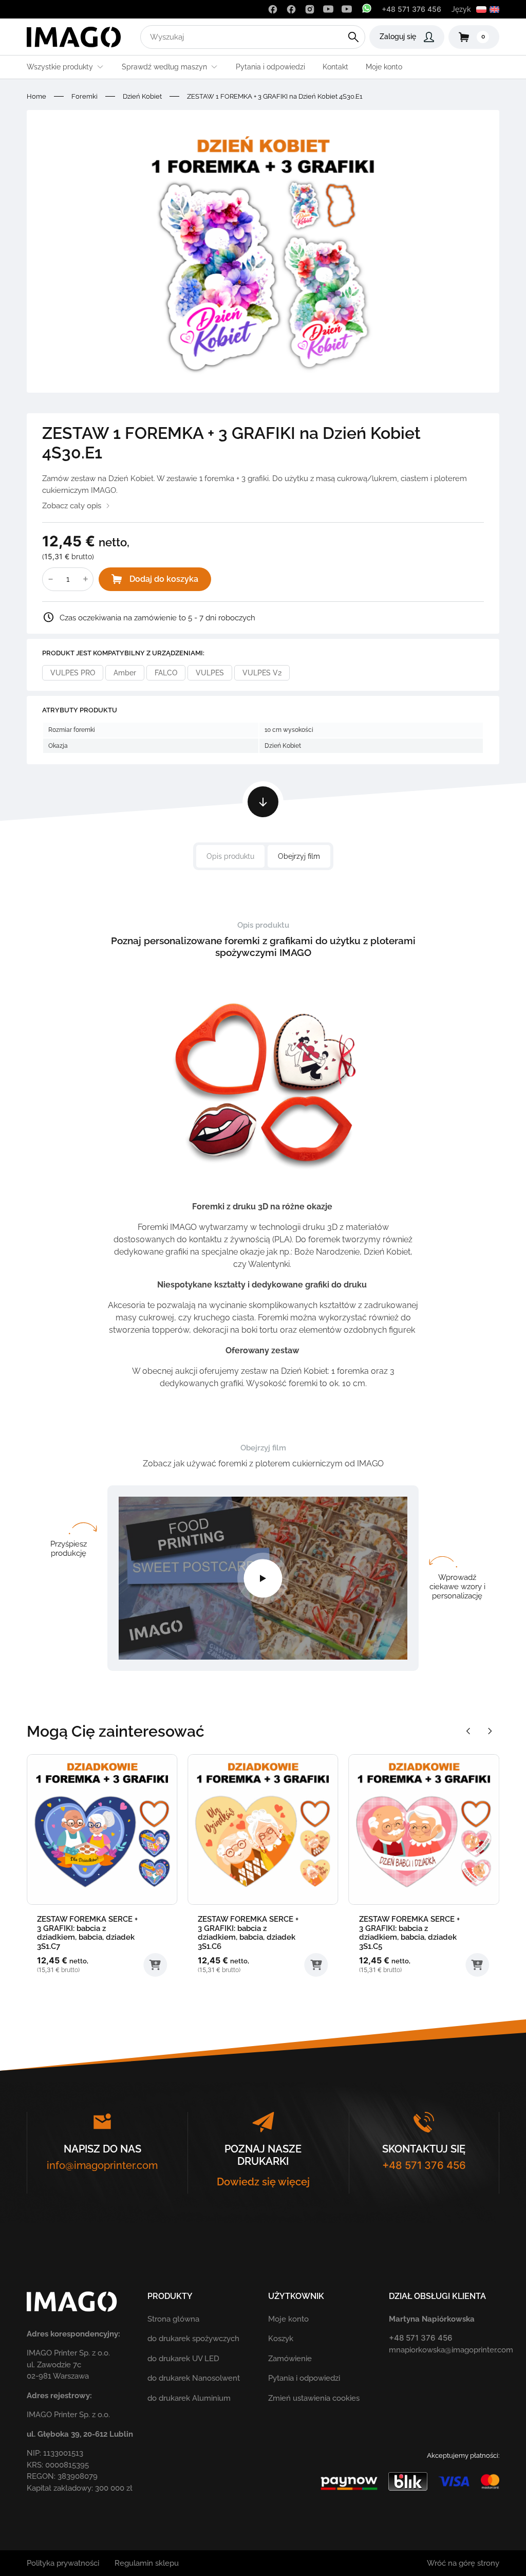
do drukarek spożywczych (193, 2339)
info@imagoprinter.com (102, 2165)
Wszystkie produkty (60, 67)
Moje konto (384, 67)
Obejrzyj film (299, 856)
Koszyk (281, 2339)
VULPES (210, 673)
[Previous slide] (468, 1731)
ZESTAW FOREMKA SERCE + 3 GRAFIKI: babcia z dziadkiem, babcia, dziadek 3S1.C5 (409, 1933)
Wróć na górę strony (463, 2563)
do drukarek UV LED (183, 2359)
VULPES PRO (73, 673)
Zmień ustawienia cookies (314, 2398)
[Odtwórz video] (263, 1578)
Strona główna (173, 2319)
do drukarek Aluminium (189, 2398)
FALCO (166, 673)
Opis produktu (230, 856)
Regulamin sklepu (147, 2563)
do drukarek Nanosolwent (194, 2378)
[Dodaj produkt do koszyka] (155, 1965)
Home (36, 96)
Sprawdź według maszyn (164, 67)
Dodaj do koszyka (164, 579)
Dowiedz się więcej (263, 2182)
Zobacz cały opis (72, 506)
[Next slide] (490, 1731)
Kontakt (335, 67)
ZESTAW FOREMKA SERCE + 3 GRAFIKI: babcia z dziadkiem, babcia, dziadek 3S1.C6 (248, 1933)
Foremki (84, 96)
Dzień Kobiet (142, 96)
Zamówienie (290, 2359)
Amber (125, 673)
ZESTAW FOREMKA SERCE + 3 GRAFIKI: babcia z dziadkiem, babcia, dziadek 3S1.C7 (87, 1933)
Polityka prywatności (63, 2563)
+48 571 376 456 (411, 9)
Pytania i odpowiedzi (270, 67)
